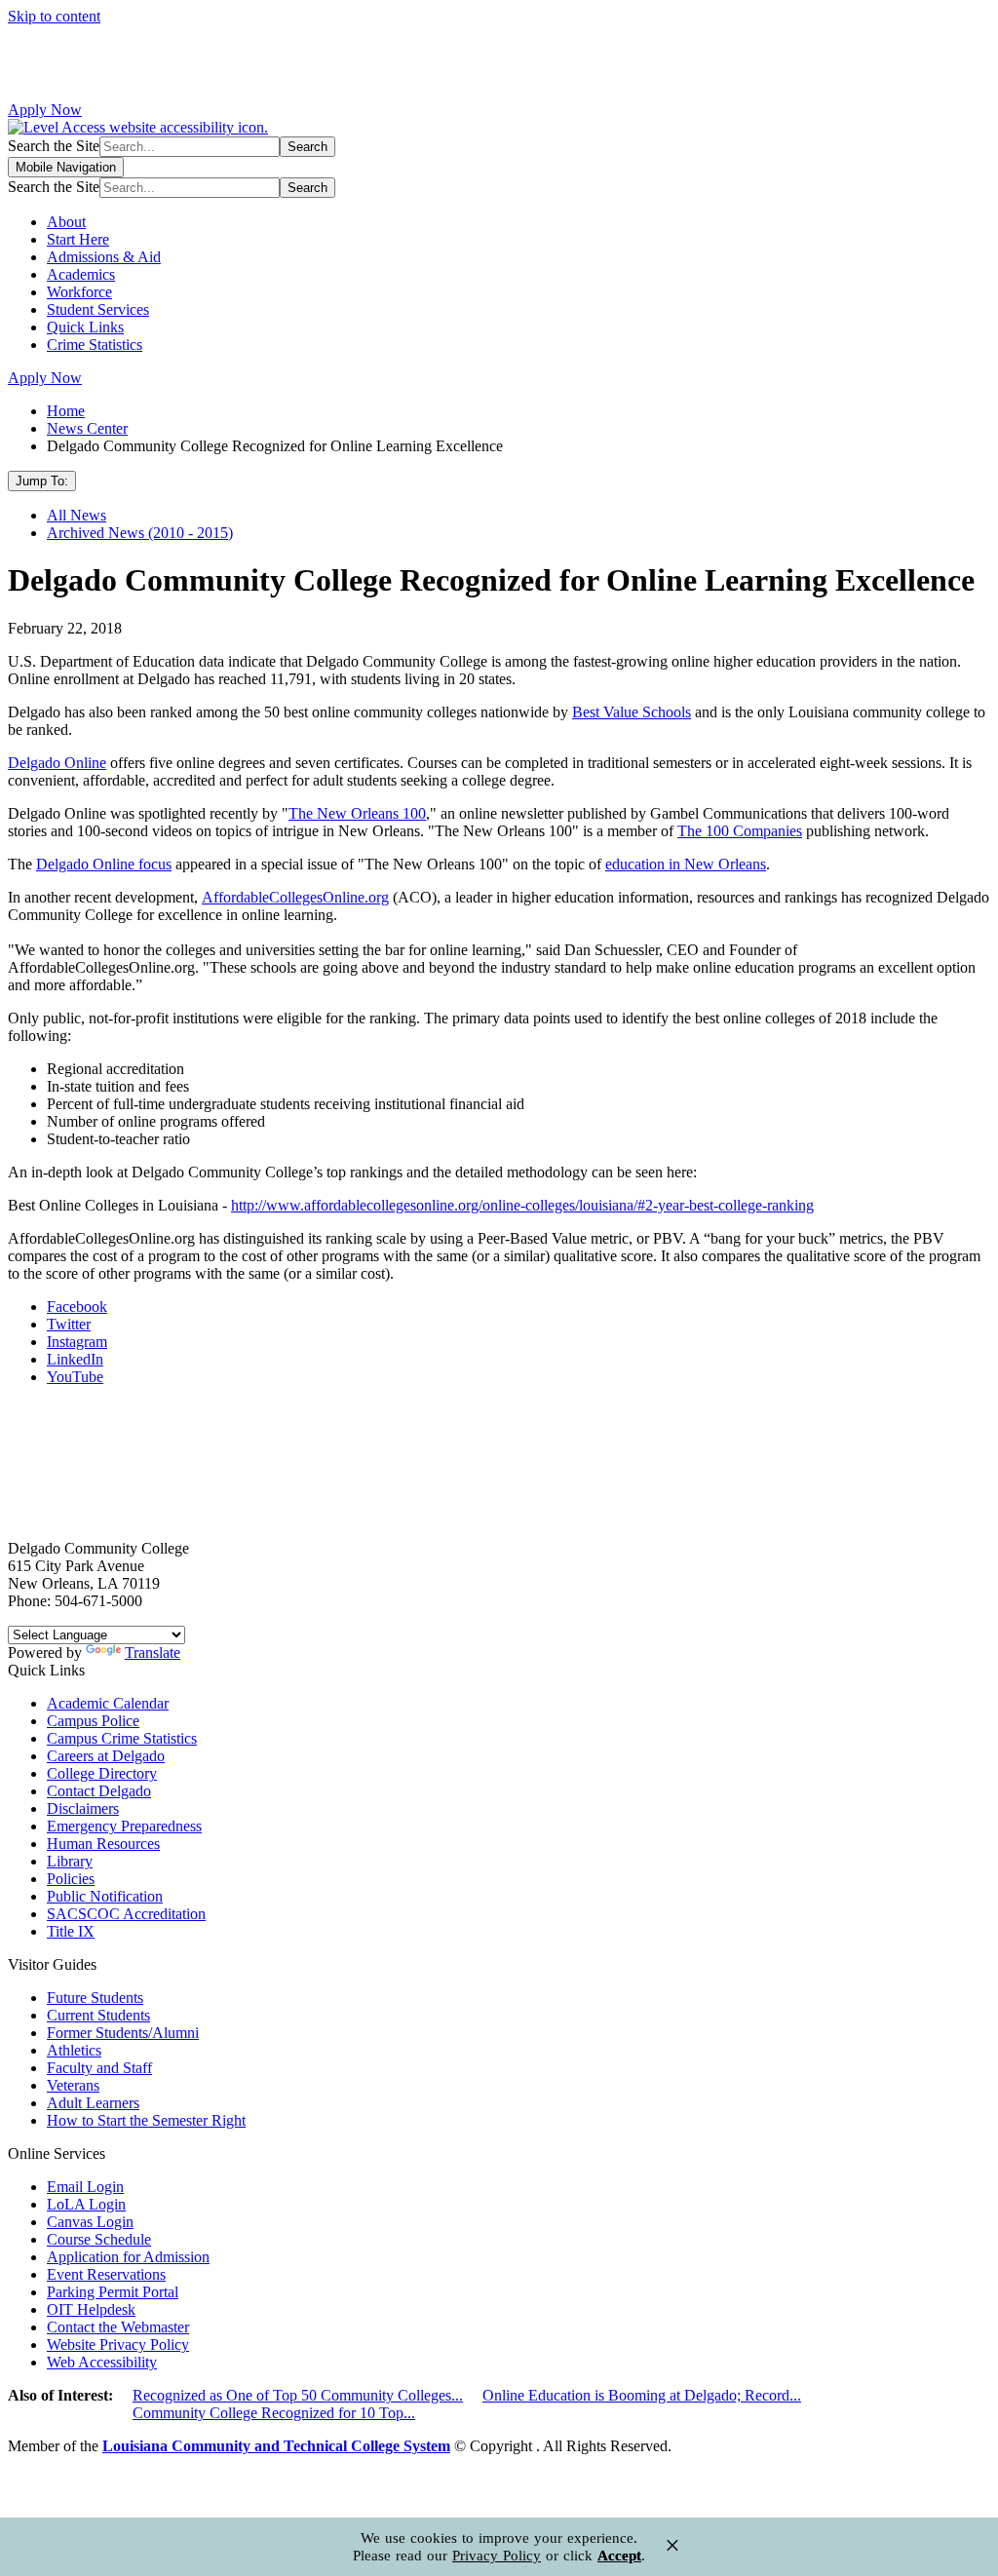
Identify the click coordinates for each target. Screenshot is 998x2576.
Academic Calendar (108, 1703)
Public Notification (105, 1896)
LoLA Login (86, 2204)
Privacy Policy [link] (497, 2556)
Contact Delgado (99, 1791)
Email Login (85, 2187)
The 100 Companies (740, 831)
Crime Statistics (95, 345)
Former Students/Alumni (123, 2033)
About (66, 222)
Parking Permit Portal (113, 2292)
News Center (87, 428)
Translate (153, 1653)
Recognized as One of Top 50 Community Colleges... (298, 2395)
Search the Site (54, 146)
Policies (71, 1879)
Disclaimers (83, 1808)
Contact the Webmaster (118, 2327)
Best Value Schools (632, 712)
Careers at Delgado (106, 1756)
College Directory (102, 1773)
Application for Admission (128, 2257)
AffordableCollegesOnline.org (295, 897)
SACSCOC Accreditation (126, 1914)
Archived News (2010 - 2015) (140, 533)
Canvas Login (90, 2222)
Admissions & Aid (104, 257)
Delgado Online (57, 763)
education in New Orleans (686, 864)
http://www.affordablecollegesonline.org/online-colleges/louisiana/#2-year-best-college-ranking (522, 1205)
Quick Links (85, 327)
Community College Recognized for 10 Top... (274, 2413)
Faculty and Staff (99, 2068)
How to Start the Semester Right (146, 2120)
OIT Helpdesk (91, 2309)
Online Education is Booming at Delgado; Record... (642, 2395)
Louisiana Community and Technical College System (276, 2446)
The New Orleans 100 (357, 813)
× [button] (672, 2545)
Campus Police (93, 1721)
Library (70, 1861)
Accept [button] (619, 2556)
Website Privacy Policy (118, 2345)
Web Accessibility (102, 2362)
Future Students (95, 1998)
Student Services (98, 309)
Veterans (73, 2085)
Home (66, 411)
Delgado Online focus (104, 864)
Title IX (71, 1931)
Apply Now (45, 110)
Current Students (98, 2015)
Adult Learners (93, 2103)
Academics (81, 274)
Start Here (78, 239)
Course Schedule (99, 2239)
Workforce (79, 292)
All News (77, 515)
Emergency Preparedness (124, 1826)
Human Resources (103, 1844)
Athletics (74, 2050)
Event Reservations (106, 2274)
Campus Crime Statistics (122, 1738)
